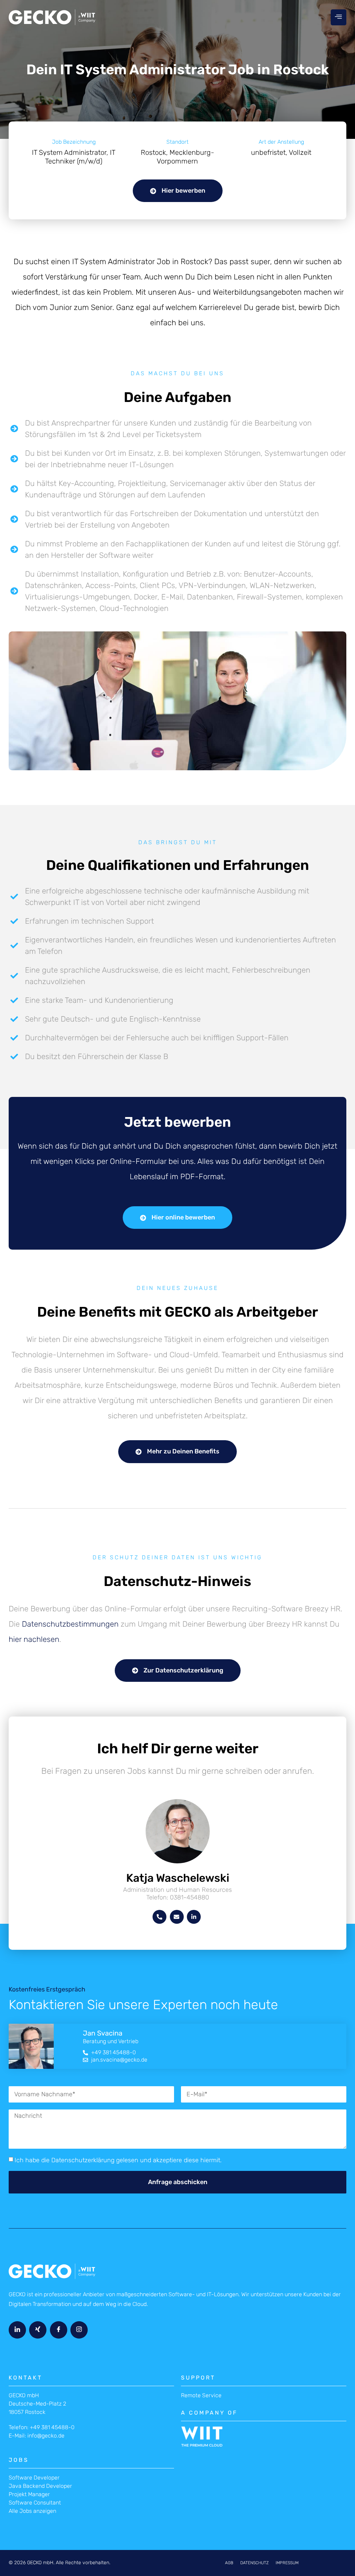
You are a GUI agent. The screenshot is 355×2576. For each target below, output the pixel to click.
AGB (229, 2563)
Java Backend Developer (40, 2486)
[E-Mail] (177, 1917)
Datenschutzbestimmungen (70, 1624)
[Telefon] (159, 1917)
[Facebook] (59, 2330)
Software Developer (34, 2478)
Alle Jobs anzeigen (32, 2511)
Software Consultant (35, 2503)
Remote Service (201, 2395)
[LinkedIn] (194, 1917)
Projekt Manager (29, 2494)
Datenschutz (254, 2563)
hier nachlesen (34, 1639)
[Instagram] (79, 2330)
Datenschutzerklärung (83, 2160)
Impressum (287, 2563)
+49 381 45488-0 (52, 2427)
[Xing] (38, 2330)
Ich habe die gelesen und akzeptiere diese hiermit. (118, 2160)
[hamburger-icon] (339, 17)
